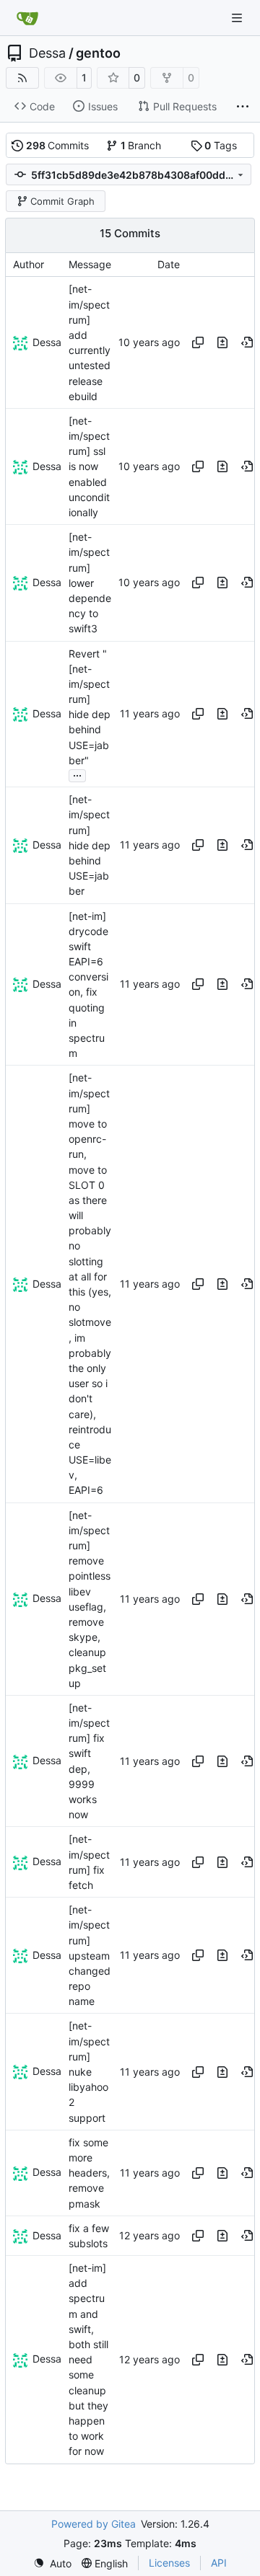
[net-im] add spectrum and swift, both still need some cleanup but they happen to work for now (88, 2359)
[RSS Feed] (22, 78)
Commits (58, 145)
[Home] (27, 18)
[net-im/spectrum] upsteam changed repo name (90, 1955)
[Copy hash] (198, 342)
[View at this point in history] (247, 342)
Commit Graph (62, 201)
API (219, 2563)
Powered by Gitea (94, 2524)
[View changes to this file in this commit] (222, 342)
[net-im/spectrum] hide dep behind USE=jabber (90, 845)
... (77, 774)
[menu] (52, 2563)
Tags (221, 145)
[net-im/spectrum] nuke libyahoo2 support (89, 2072)
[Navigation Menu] (238, 18)
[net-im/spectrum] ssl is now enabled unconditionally (89, 466)
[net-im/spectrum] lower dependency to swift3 (90, 583)
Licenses (169, 2563)
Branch (141, 145)
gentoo (98, 53)
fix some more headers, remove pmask (89, 2173)
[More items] (243, 107)
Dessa (47, 53)
